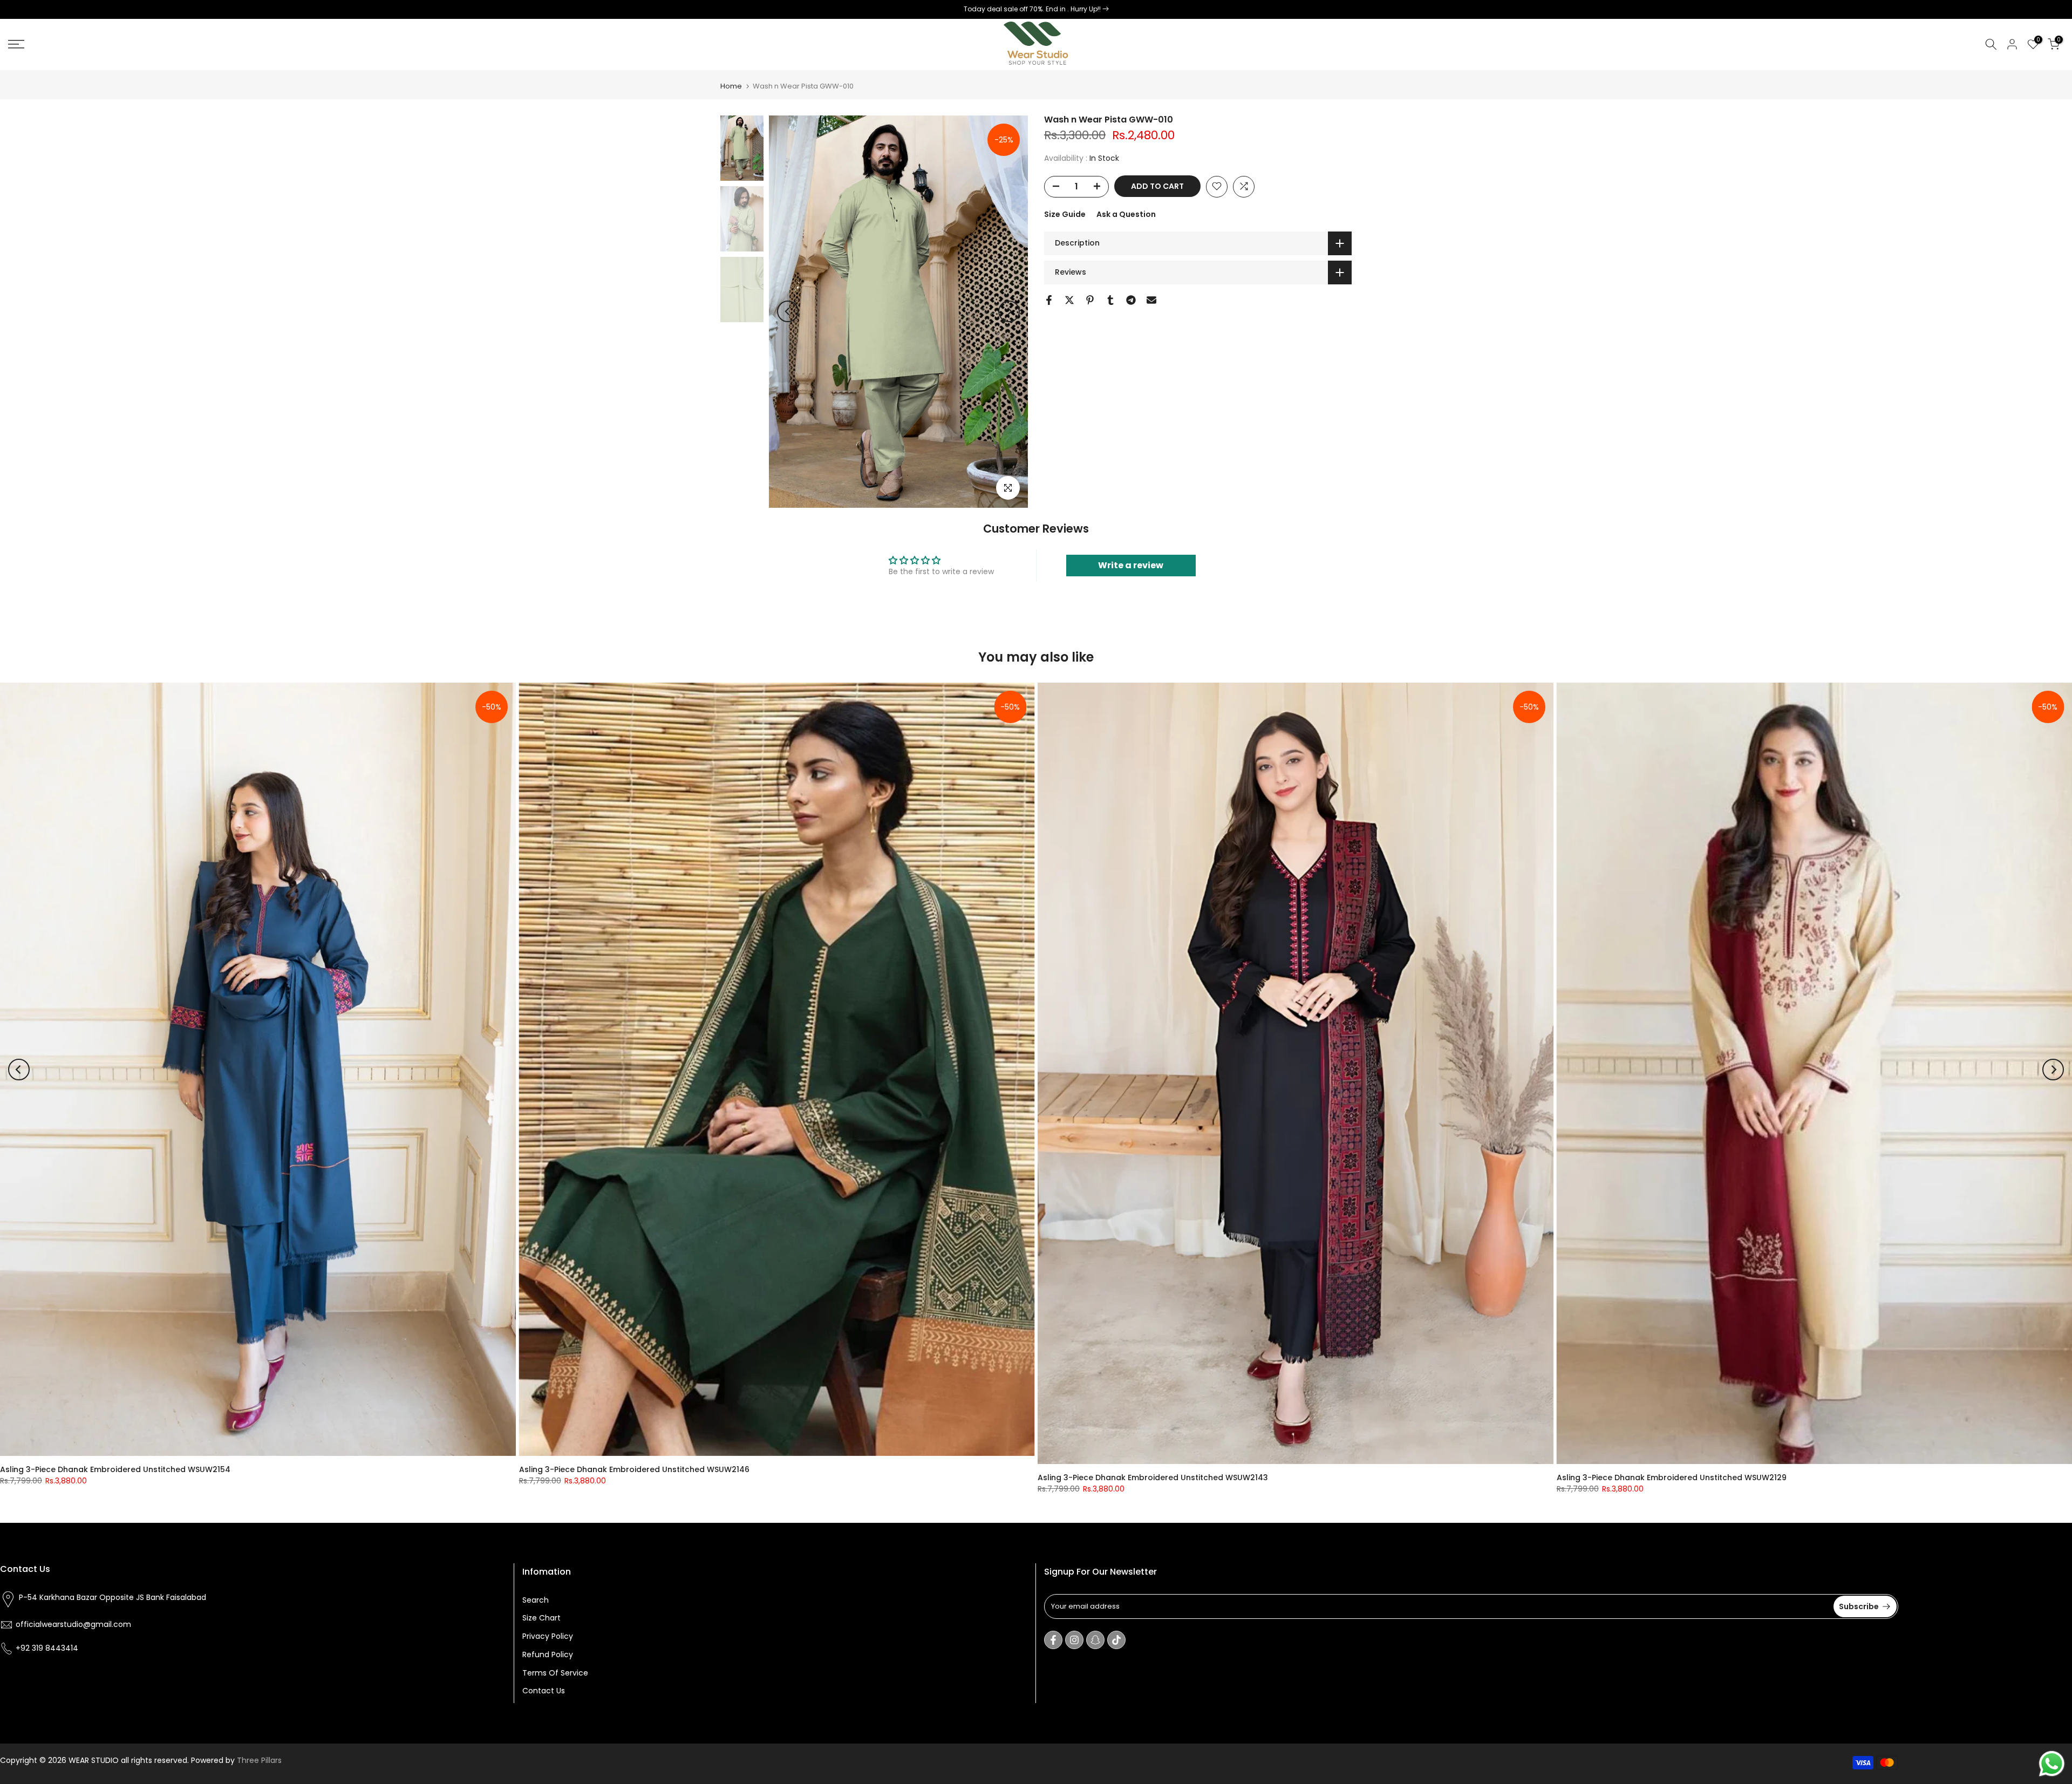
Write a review (1131, 565)
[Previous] (788, 311)
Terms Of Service (555, 1673)
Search (536, 1600)
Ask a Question (1126, 214)
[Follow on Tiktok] (1116, 1640)
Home (731, 86)
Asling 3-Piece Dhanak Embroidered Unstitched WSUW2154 (115, 1469)
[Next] (1009, 311)
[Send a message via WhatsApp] (2052, 1764)
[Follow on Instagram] (1074, 1640)
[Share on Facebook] (1049, 300)
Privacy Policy (548, 1636)
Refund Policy (548, 1654)
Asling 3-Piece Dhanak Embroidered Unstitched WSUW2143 (1153, 1477)
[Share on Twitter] (1069, 300)
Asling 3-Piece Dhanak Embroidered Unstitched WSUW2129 (1672, 1477)
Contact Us (544, 1691)
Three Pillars (259, 1760)
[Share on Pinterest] (1090, 300)
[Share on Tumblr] (1110, 300)
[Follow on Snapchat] (1095, 1640)
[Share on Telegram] (1131, 300)
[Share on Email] (1151, 300)
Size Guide (1065, 214)
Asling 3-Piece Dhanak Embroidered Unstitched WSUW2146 (634, 1469)
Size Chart (541, 1618)
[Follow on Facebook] (1053, 1640)
